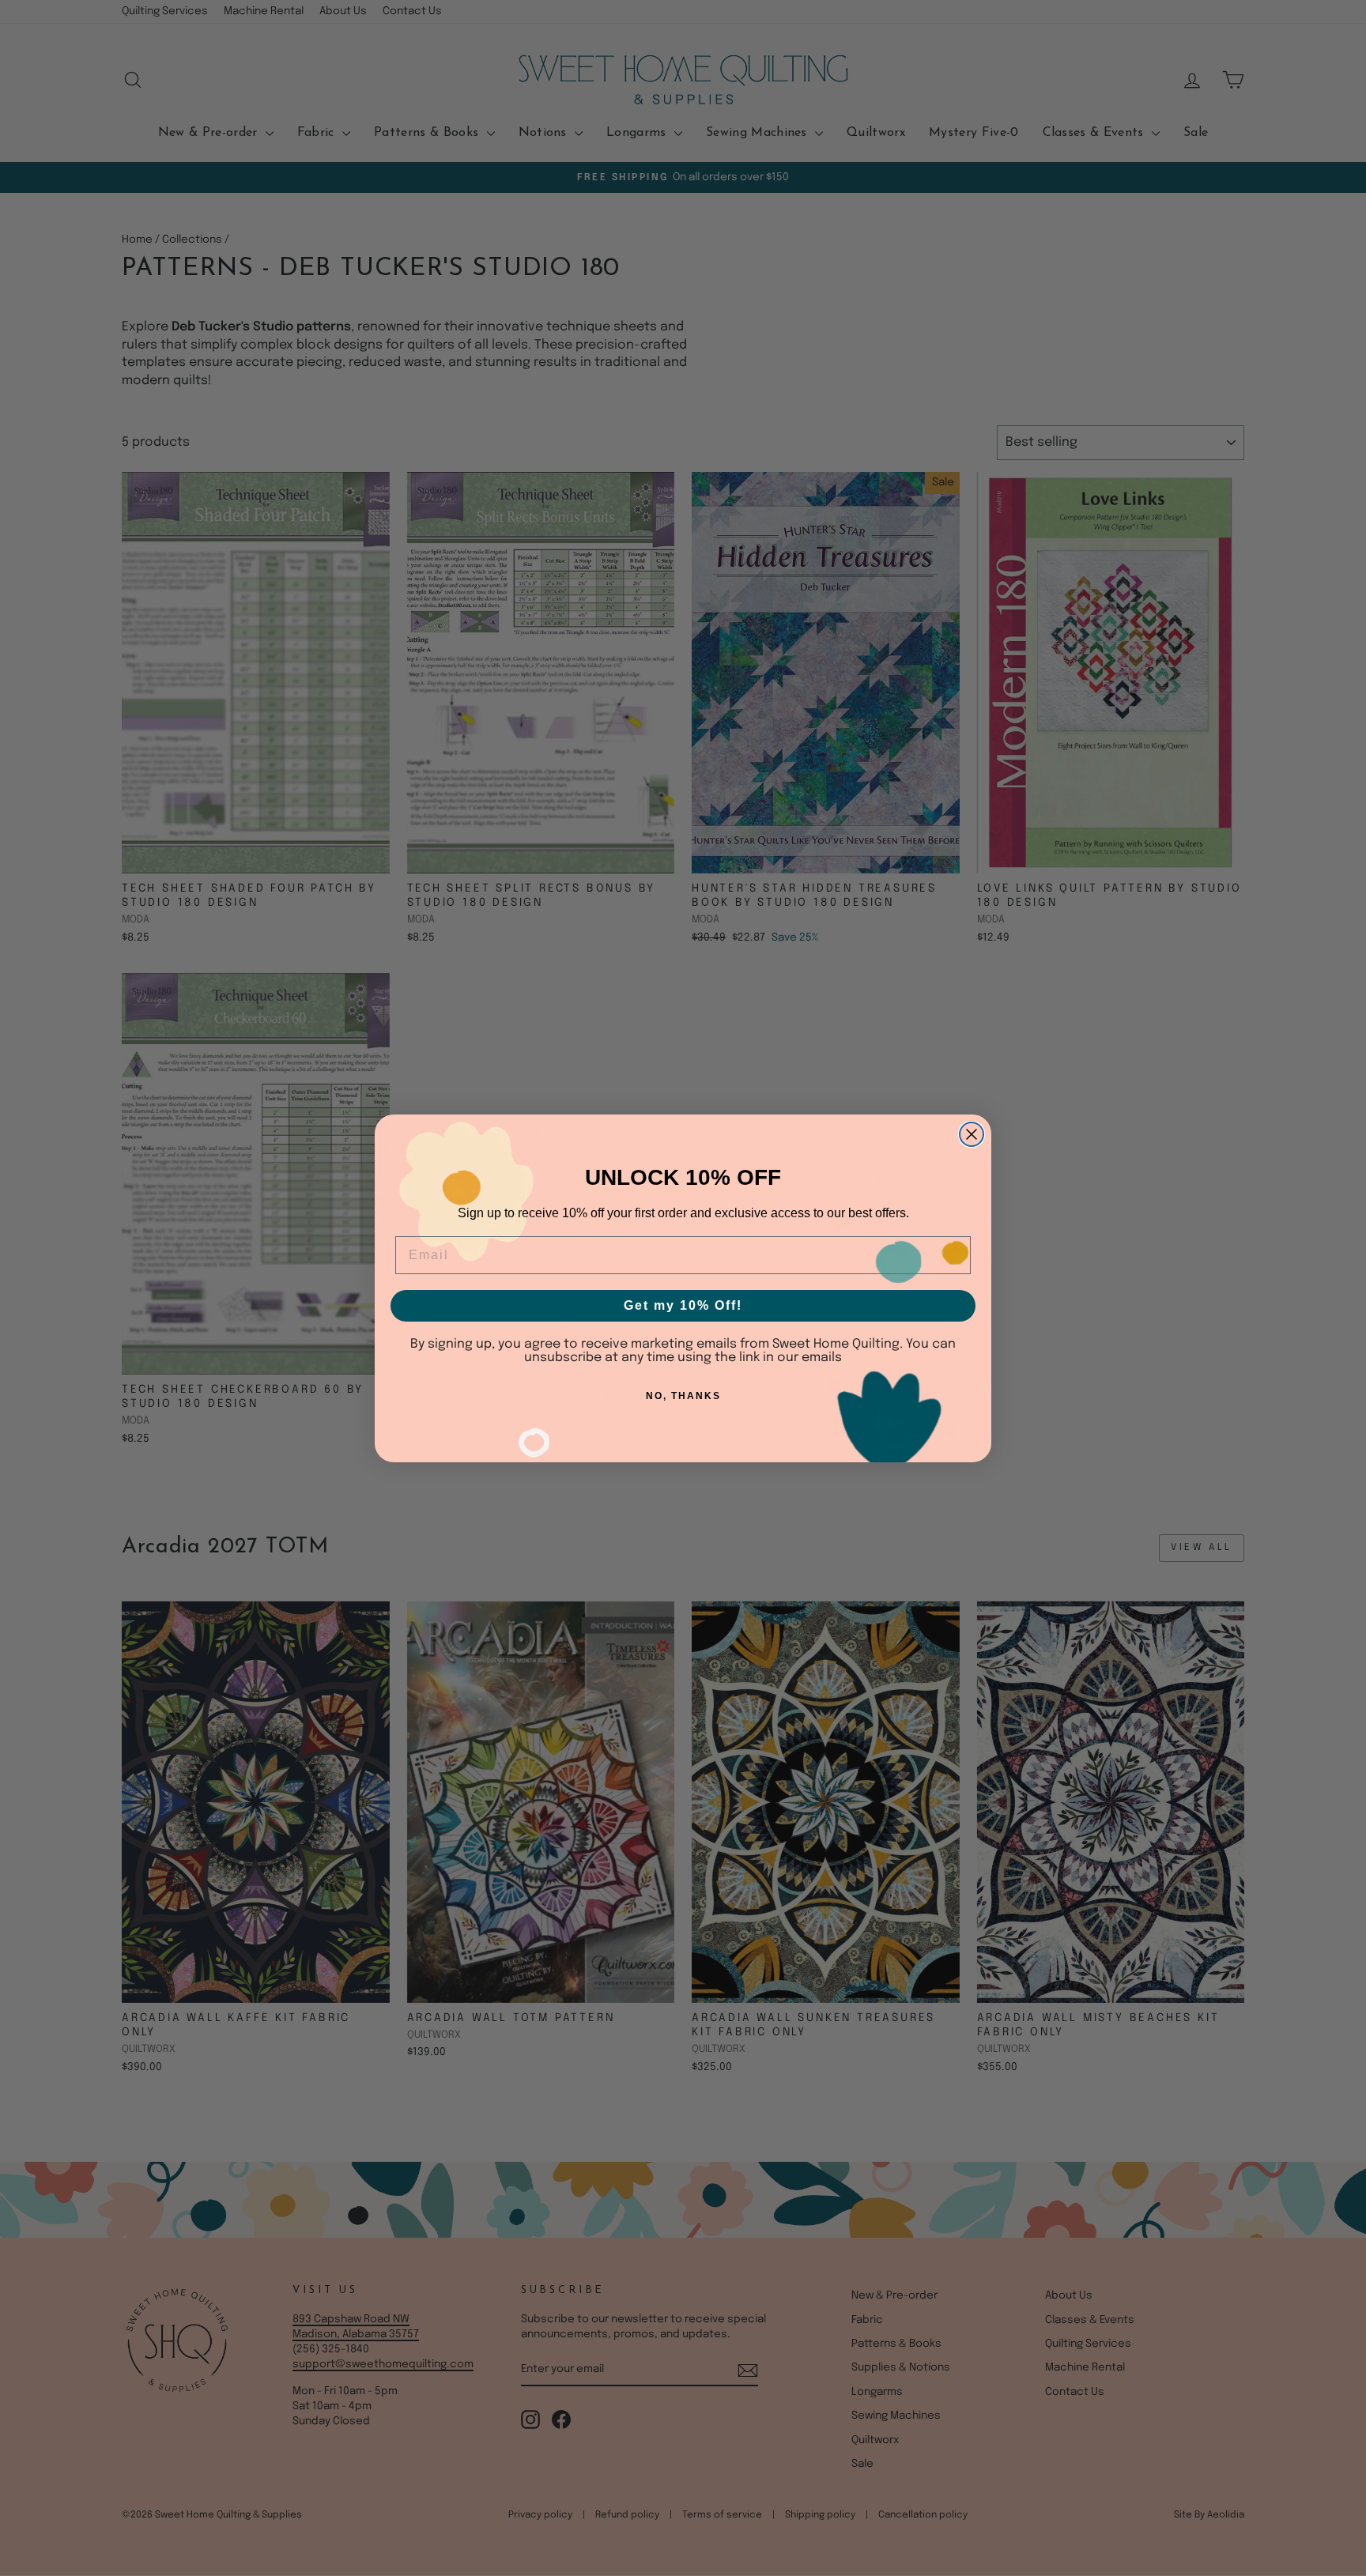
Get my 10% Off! (683, 1305)
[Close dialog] (972, 1134)
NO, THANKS (683, 1396)
